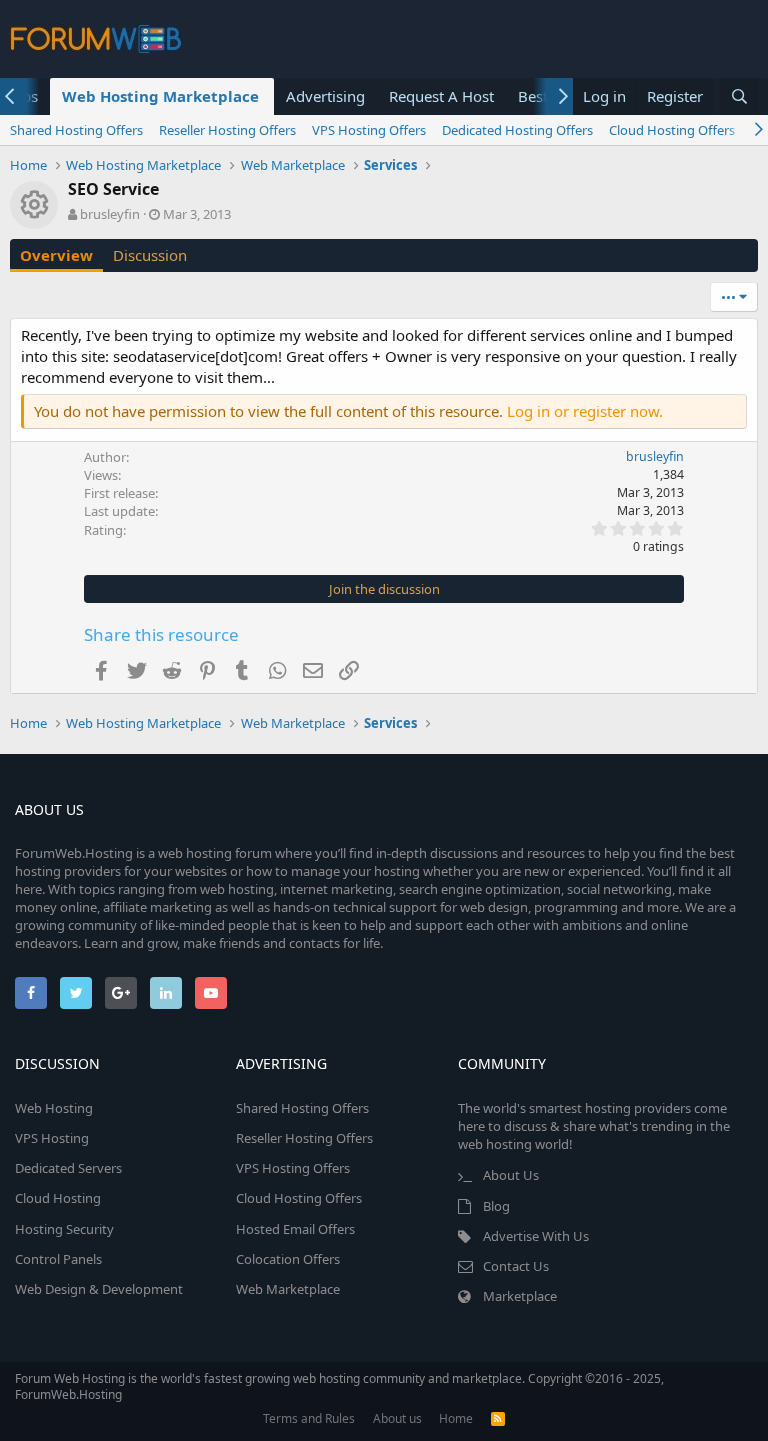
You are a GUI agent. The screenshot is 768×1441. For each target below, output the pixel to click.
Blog (496, 1206)
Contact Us (516, 1266)
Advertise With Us (536, 1236)
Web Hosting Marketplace (160, 96)
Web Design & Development (99, 1289)
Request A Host (441, 96)
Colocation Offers (288, 1259)
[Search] (739, 96)
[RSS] (498, 1418)
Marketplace (520, 1296)
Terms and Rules (309, 1418)
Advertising (325, 96)
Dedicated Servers (68, 1168)
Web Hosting (54, 1108)
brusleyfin (110, 214)
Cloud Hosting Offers (672, 130)
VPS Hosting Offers (369, 130)
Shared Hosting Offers (76, 130)
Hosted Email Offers (295, 1229)
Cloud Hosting (58, 1198)
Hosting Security (64, 1229)
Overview (56, 255)
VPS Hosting (52, 1138)
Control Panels (58, 1259)
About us (397, 1418)
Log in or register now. (585, 411)
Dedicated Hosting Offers (517, 130)
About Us (511, 1175)
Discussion (150, 255)
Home (456, 1418)
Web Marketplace (288, 1289)
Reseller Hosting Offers (227, 130)
